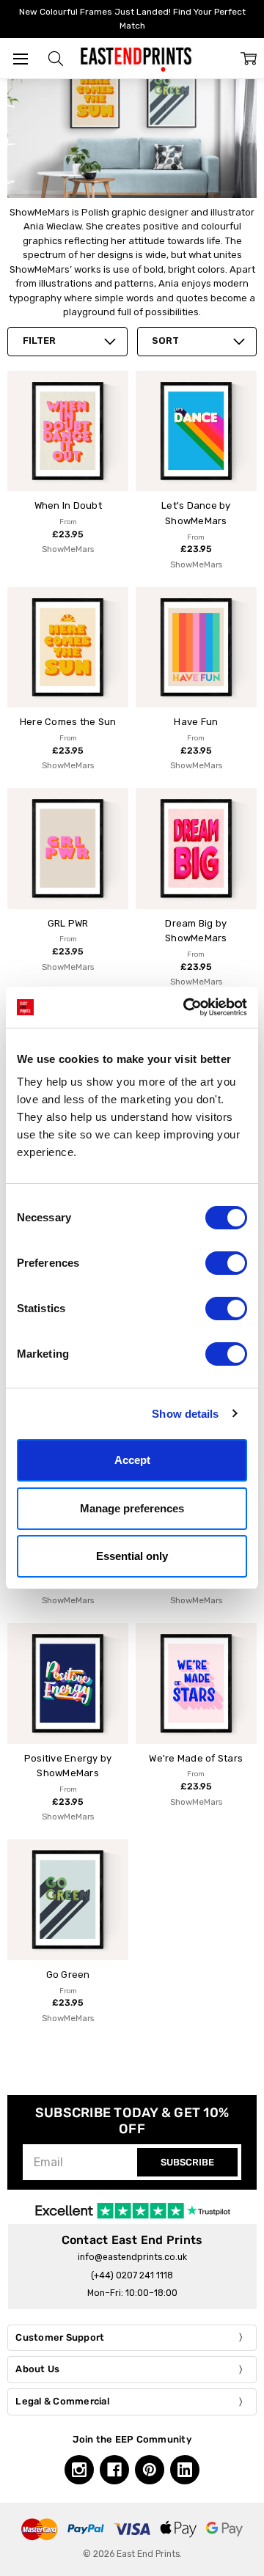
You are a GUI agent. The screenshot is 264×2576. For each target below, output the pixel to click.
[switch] (226, 1263)
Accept (132, 1460)
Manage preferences (132, 1508)
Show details (185, 1414)
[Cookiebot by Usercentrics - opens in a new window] (186, 1007)
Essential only (132, 1556)
